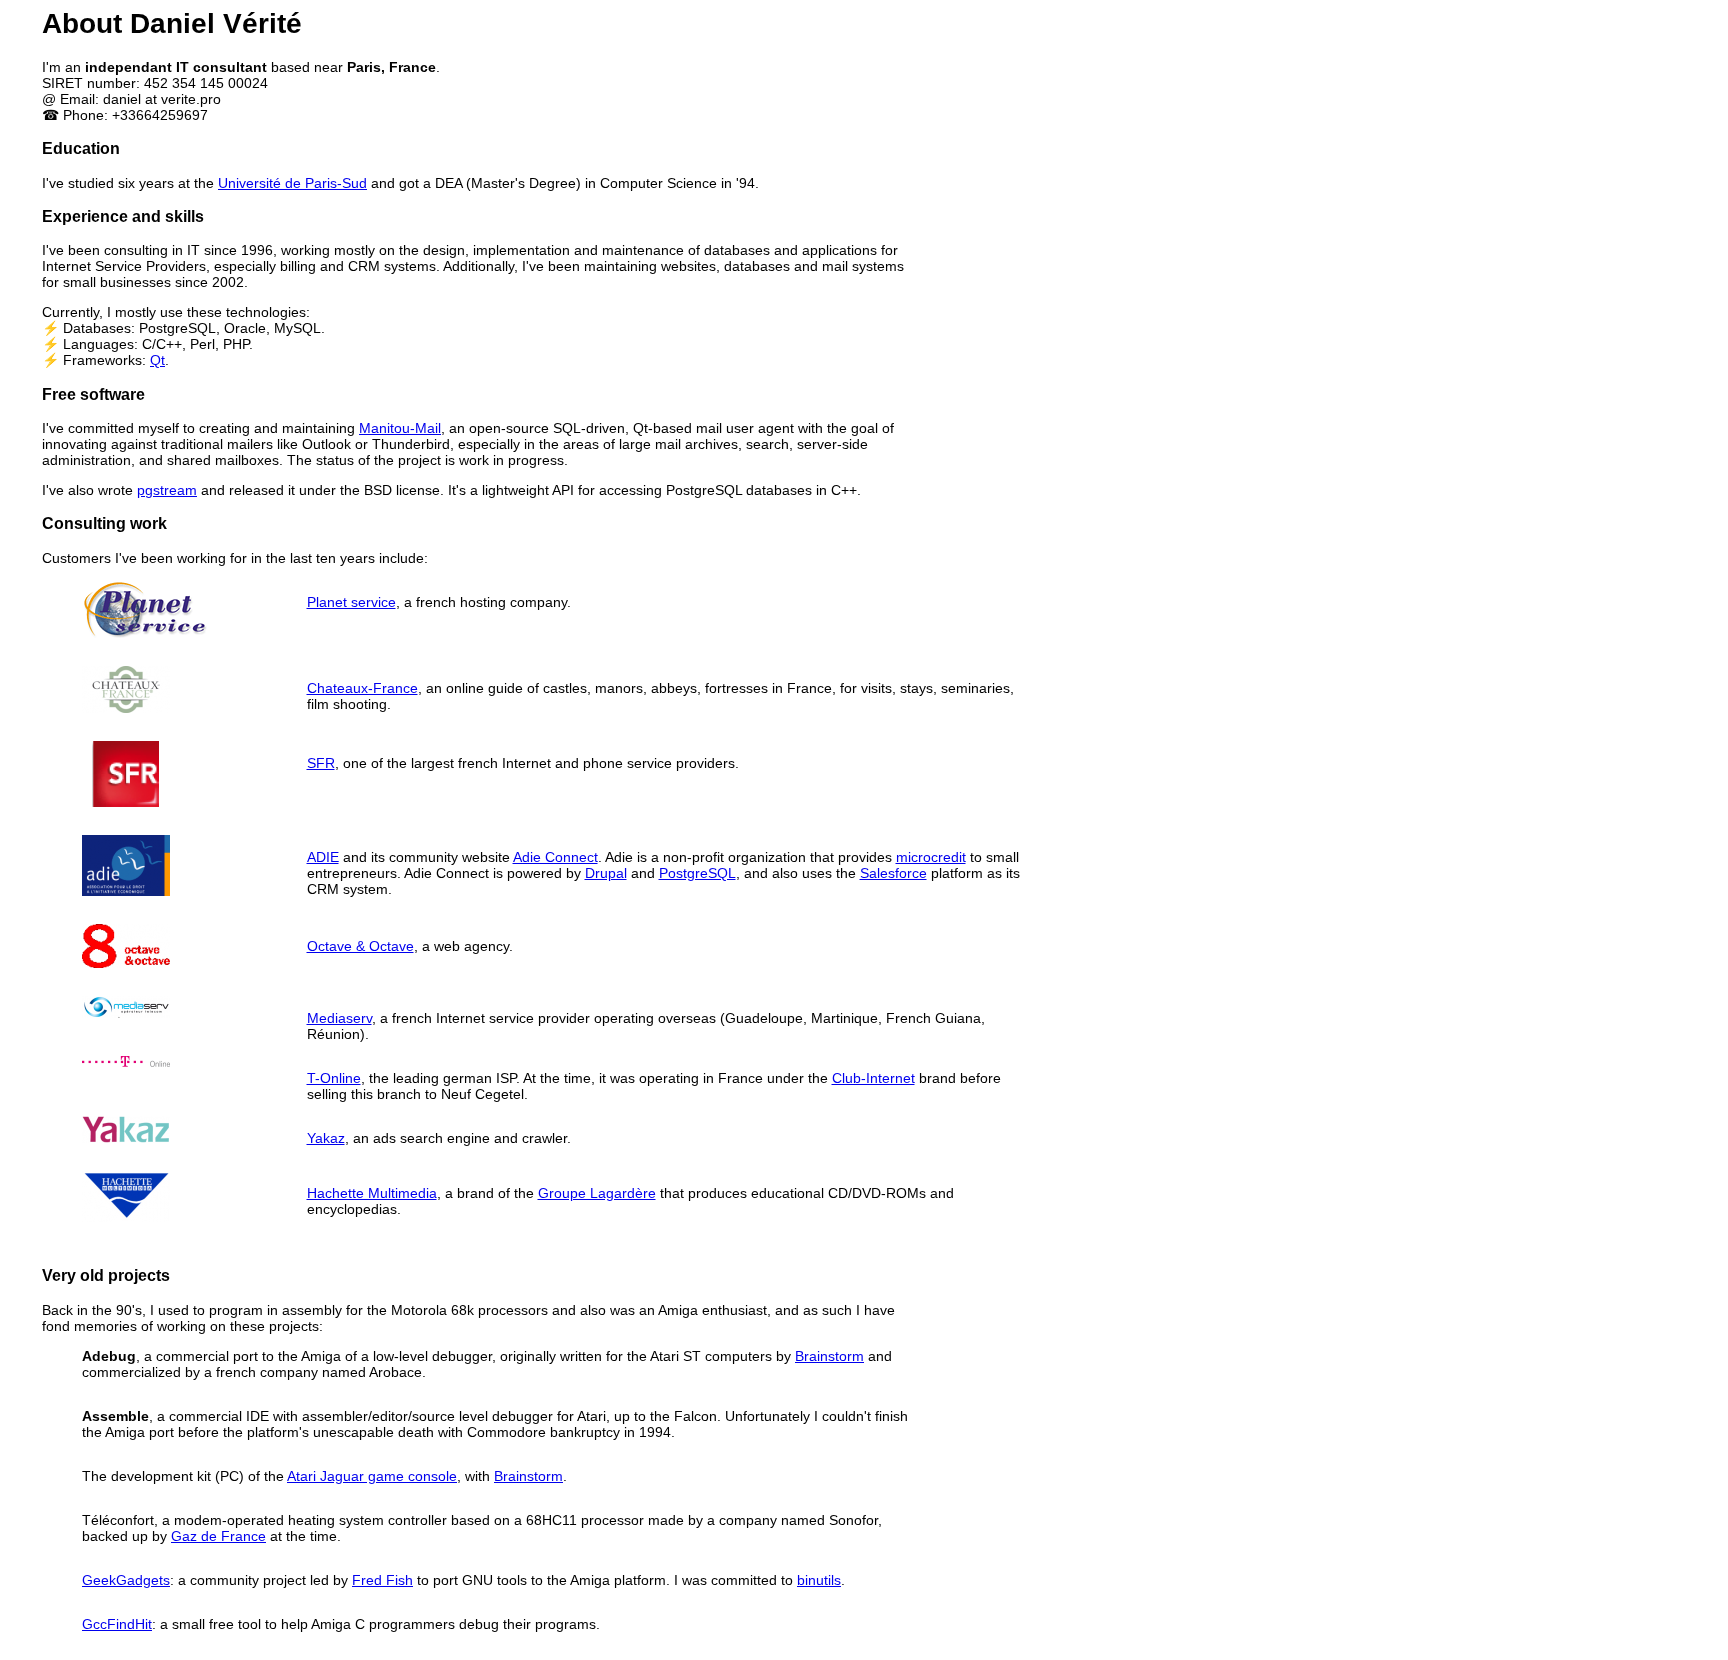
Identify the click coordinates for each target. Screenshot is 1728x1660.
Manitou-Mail (400, 428)
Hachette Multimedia (372, 1193)
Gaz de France (218, 1536)
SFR (321, 763)
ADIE (323, 857)
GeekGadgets (126, 1580)
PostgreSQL (697, 873)
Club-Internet (873, 1078)
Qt (157, 360)
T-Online (334, 1078)
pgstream (167, 490)
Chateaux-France (362, 688)
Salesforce (893, 873)
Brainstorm (829, 1356)
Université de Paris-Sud (292, 183)
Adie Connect (555, 857)
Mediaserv (339, 1018)
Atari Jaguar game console (372, 1476)
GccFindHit (117, 1624)
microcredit (931, 857)
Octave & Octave (360, 946)
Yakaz (326, 1138)
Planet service (351, 602)
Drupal (606, 873)
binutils (819, 1580)
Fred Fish (382, 1580)
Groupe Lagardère (597, 1193)
